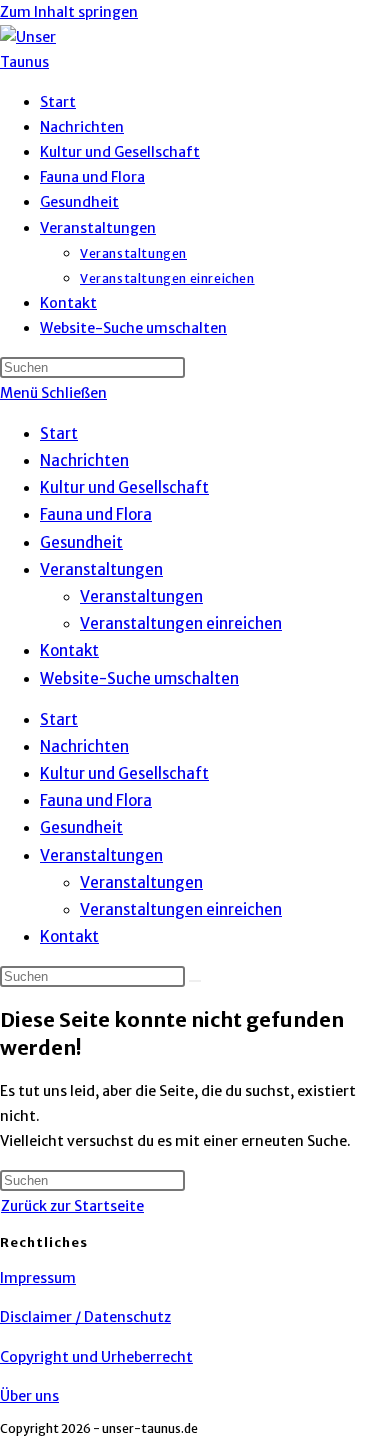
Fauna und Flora (96, 514)
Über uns (29, 1396)
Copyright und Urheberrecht (96, 1357)
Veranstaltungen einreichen (181, 623)
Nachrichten (84, 460)
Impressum (38, 1278)
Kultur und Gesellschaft (124, 487)
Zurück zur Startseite (72, 1206)
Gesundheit (81, 542)
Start (59, 433)
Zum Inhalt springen (69, 12)
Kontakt (69, 650)
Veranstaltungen (101, 569)
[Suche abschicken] (195, 981)
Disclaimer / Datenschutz (85, 1317)
